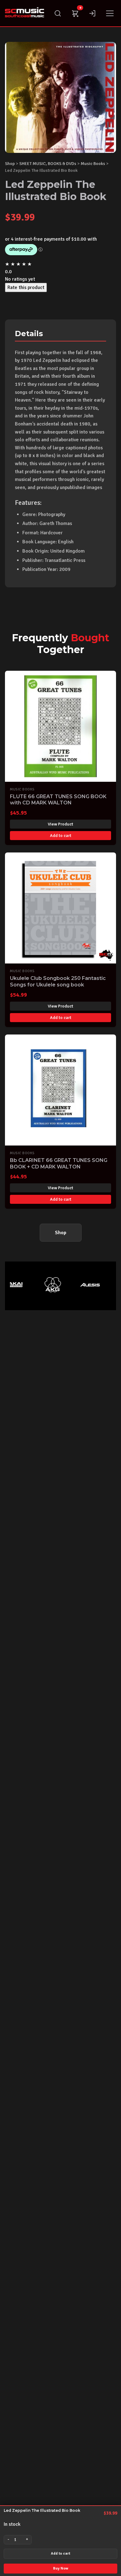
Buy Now (61, 2568)
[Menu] (110, 13)
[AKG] (45, 1285)
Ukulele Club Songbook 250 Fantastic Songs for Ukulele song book (58, 981)
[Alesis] (82, 1285)
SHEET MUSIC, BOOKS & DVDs (48, 163)
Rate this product (26, 287)
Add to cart (60, 2554)
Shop (10, 163)
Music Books (93, 163)
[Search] (58, 13)
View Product (60, 824)
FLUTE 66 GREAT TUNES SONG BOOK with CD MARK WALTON (58, 800)
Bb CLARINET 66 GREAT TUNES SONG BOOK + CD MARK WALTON (59, 1163)
